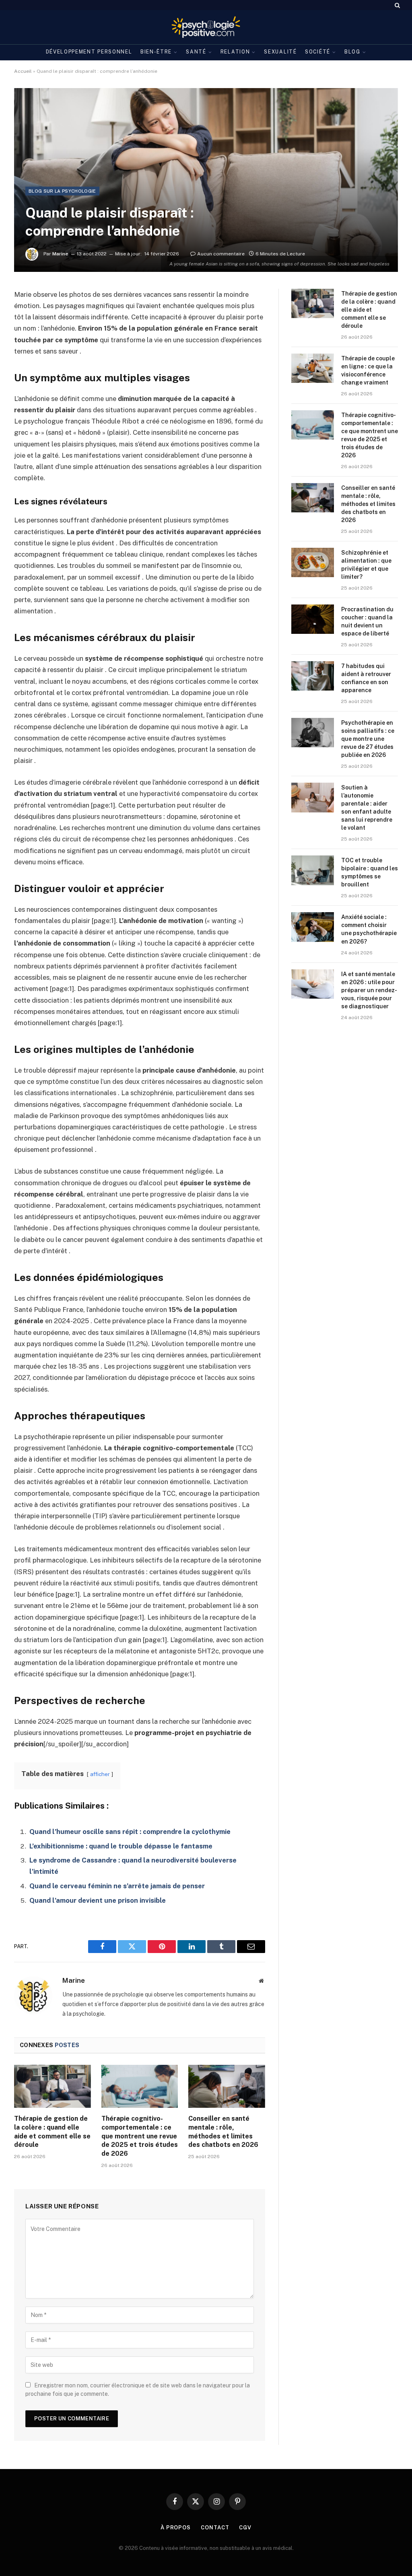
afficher (100, 1774)
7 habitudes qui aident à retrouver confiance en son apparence (366, 678)
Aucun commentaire (221, 254)
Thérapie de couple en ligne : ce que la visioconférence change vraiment (368, 370)
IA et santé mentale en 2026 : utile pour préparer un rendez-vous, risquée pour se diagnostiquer (369, 990)
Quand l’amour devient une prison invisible (98, 1900)
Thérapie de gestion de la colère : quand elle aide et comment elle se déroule (52, 2132)
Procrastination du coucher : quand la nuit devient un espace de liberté (367, 621)
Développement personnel (89, 52)
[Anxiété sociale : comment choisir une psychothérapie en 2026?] (313, 927)
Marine (60, 254)
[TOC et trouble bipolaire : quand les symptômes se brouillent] (313, 870)
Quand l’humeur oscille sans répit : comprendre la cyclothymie (130, 1832)
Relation (235, 52)
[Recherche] (397, 5)
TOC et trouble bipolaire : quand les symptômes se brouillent (370, 872)
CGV (245, 2528)
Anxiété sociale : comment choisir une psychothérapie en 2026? (369, 929)
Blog (352, 52)
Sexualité (280, 52)
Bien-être (156, 52)
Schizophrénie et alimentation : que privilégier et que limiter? (366, 565)
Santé (196, 52)
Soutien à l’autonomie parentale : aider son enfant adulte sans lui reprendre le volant (367, 808)
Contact (215, 2528)
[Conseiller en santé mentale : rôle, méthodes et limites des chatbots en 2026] (227, 2086)
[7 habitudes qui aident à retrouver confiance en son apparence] (313, 676)
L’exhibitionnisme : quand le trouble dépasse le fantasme (121, 1846)
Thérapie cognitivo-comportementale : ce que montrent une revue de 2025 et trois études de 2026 (140, 2136)
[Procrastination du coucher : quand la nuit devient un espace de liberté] (313, 619)
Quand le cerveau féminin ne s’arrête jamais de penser (117, 1886)
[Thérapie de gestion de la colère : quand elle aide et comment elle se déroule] (53, 2086)
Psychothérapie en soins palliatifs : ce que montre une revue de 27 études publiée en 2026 (368, 739)
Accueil (23, 71)
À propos (176, 2528)
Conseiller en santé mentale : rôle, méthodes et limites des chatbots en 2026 (223, 2132)
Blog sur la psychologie (62, 191)
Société (318, 52)
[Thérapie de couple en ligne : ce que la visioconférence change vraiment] (313, 368)
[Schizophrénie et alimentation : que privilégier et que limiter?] (313, 562)
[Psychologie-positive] (206, 27)
